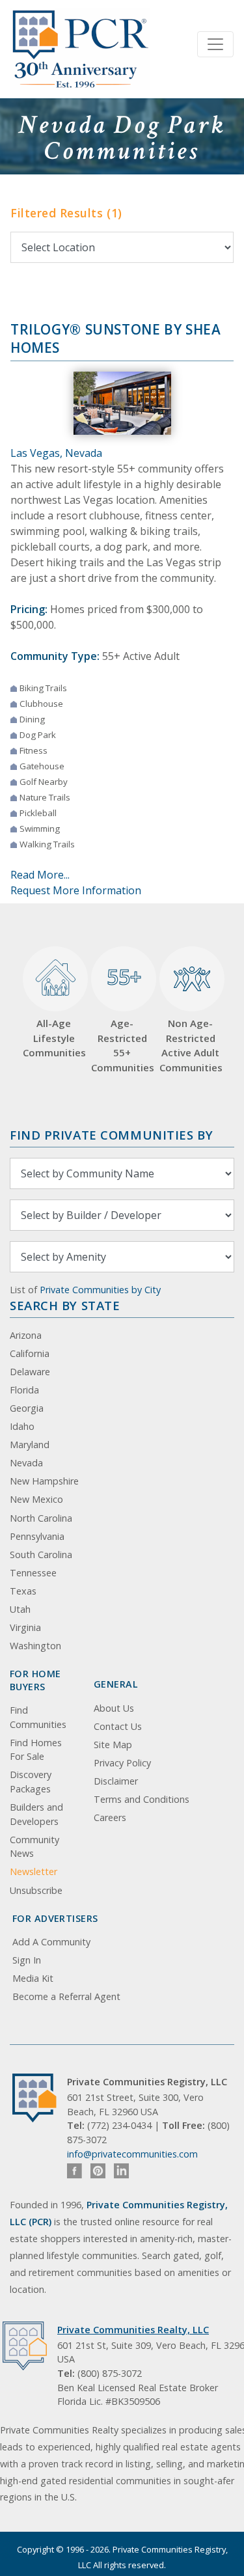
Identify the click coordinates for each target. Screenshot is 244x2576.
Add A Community (51, 1942)
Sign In (27, 1960)
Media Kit (33, 1978)
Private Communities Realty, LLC (133, 2330)
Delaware (30, 1372)
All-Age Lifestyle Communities (54, 1038)
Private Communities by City (100, 1290)
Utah (20, 1609)
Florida (24, 1390)
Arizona (26, 1335)
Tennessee (33, 1573)
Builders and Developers (36, 1814)
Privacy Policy (122, 1763)
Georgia (27, 1408)
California (30, 1353)
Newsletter (34, 1871)
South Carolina (41, 1555)
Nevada (26, 1463)
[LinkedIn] (121, 2171)
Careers (110, 1817)
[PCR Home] (40, 2098)
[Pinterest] (98, 2171)
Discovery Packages (31, 1782)
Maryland (30, 1445)
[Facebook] (75, 2171)
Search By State (65, 1305)
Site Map (113, 1745)
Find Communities (38, 1717)
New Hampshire (44, 1481)
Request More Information (76, 890)
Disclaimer (116, 1781)
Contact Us (118, 1726)
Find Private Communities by (111, 1135)
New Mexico (36, 1499)
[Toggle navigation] (215, 44)
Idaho (22, 1426)
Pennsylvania (37, 1536)
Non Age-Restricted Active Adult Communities (190, 1045)
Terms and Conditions (142, 1799)
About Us (114, 1708)
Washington (35, 1646)
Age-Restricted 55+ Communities (122, 1018)
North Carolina (41, 1518)
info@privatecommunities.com (132, 2154)
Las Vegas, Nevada (56, 453)
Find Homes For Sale (36, 1750)
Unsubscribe (36, 1890)
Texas (23, 1591)
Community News (34, 1847)
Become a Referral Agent (66, 1996)
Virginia (25, 1627)
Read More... (40, 875)
